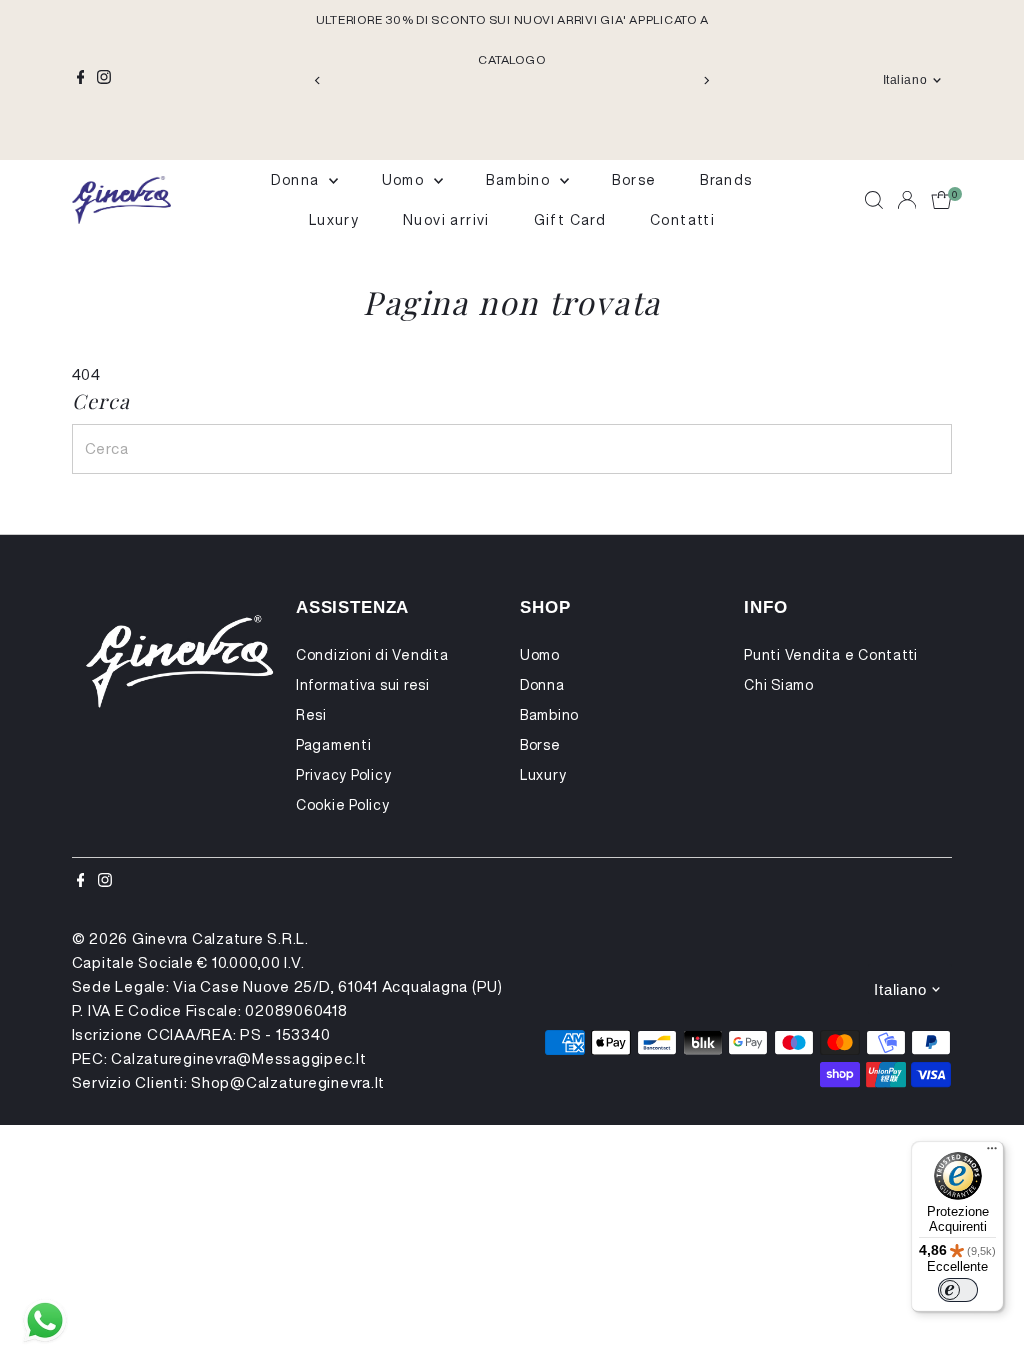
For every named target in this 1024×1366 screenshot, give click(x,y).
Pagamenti (334, 745)
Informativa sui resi (363, 685)
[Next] (705, 80)
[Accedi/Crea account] (907, 200)
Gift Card (570, 220)
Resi (311, 715)
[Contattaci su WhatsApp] (45, 1321)
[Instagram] (104, 80)
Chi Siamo (779, 685)
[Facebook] (81, 80)
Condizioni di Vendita (372, 655)
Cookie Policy (343, 805)
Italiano (905, 80)
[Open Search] (874, 200)
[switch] (958, 1290)
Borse (634, 180)
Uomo (405, 180)
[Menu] (992, 1153)
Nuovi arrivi (446, 220)
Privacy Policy (344, 775)
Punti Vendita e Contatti (831, 655)
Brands (726, 180)
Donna (297, 180)
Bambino (520, 180)
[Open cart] (941, 200)
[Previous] (318, 80)
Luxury (334, 220)
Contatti (682, 220)
